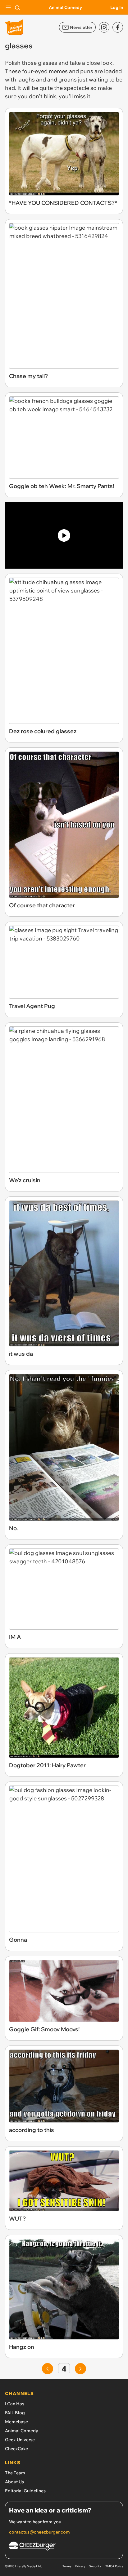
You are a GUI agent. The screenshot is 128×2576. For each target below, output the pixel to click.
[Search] (17, 7)
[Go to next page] (80, 2369)
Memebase (16, 2422)
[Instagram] (104, 27)
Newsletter (81, 27)
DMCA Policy (114, 2566)
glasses (48, 63)
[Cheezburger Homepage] (64, 2547)
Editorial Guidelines (25, 2491)
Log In (117, 7)
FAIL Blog (15, 2413)
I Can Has (15, 2404)
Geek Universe (20, 2440)
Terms (67, 2566)
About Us (14, 2482)
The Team (15, 2473)
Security (95, 2566)
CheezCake (16, 2449)
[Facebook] (118, 27)
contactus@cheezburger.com (39, 2532)
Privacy (80, 2566)
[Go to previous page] (48, 2369)
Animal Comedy (65, 7)
